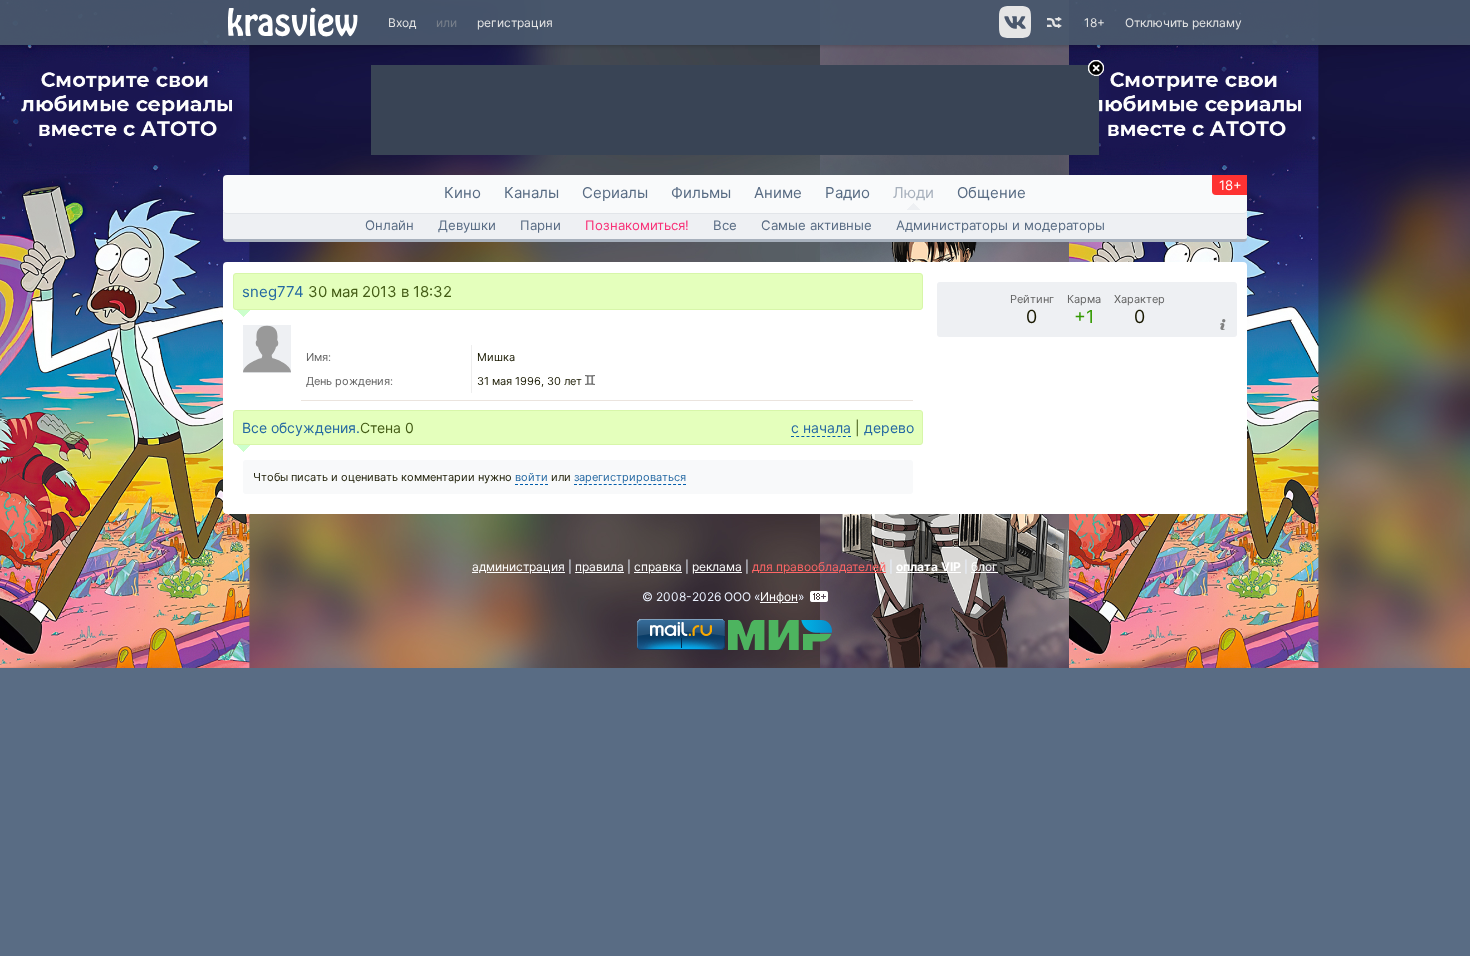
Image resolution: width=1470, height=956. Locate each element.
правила (599, 566)
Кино (462, 192)
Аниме (778, 192)
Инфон (779, 596)
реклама (717, 566)
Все (725, 225)
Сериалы (615, 192)
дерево (889, 427)
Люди (913, 192)
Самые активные (816, 225)
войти (531, 477)
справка (658, 566)
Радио (847, 192)
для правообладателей (819, 566)
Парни (540, 225)
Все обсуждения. (301, 427)
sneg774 (273, 291)
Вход (402, 22)
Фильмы (701, 192)
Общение (991, 192)
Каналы (531, 192)
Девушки (467, 225)
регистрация (515, 22)
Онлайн (389, 225)
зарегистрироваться (630, 477)
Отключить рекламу (1183, 22)
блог (984, 566)
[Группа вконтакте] (1013, 33)
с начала (821, 427)
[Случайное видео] (1052, 22)
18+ (1094, 22)
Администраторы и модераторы (1000, 225)
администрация (518, 566)
